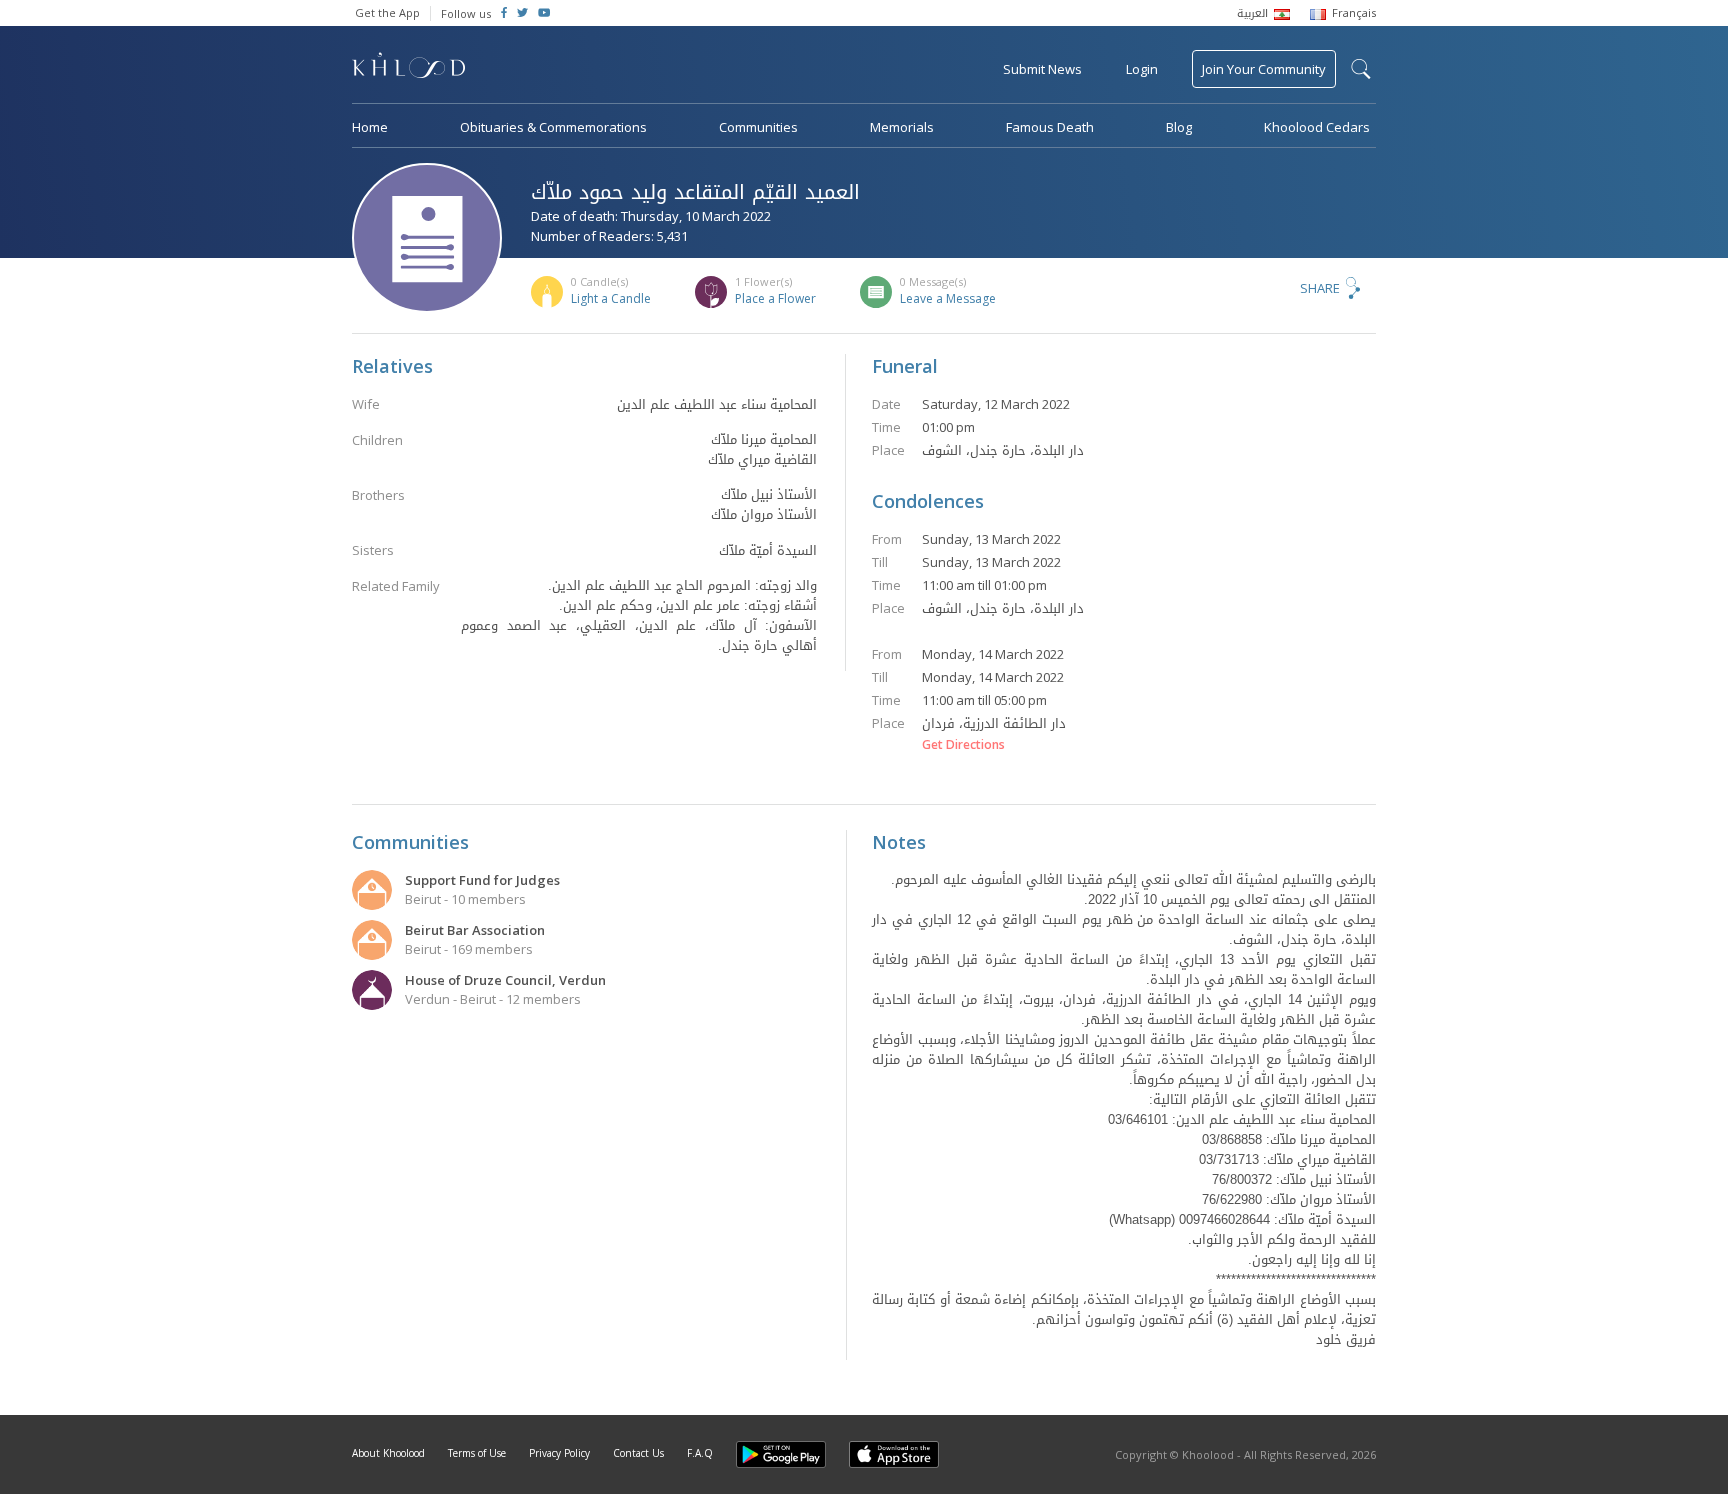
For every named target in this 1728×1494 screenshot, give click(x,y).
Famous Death (1050, 127)
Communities (758, 127)
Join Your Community (1264, 69)
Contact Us (638, 1453)
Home (370, 127)
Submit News (1042, 69)
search (1361, 69)
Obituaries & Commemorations (553, 127)
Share (1320, 288)
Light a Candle (611, 298)
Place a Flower (775, 298)
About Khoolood (388, 1453)
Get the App (387, 12)
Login (1142, 69)
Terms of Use (477, 1453)
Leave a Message (948, 298)
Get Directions (963, 745)
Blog (1179, 127)
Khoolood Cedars (1317, 127)
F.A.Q (700, 1453)
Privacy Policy (559, 1453)
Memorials (902, 127)
